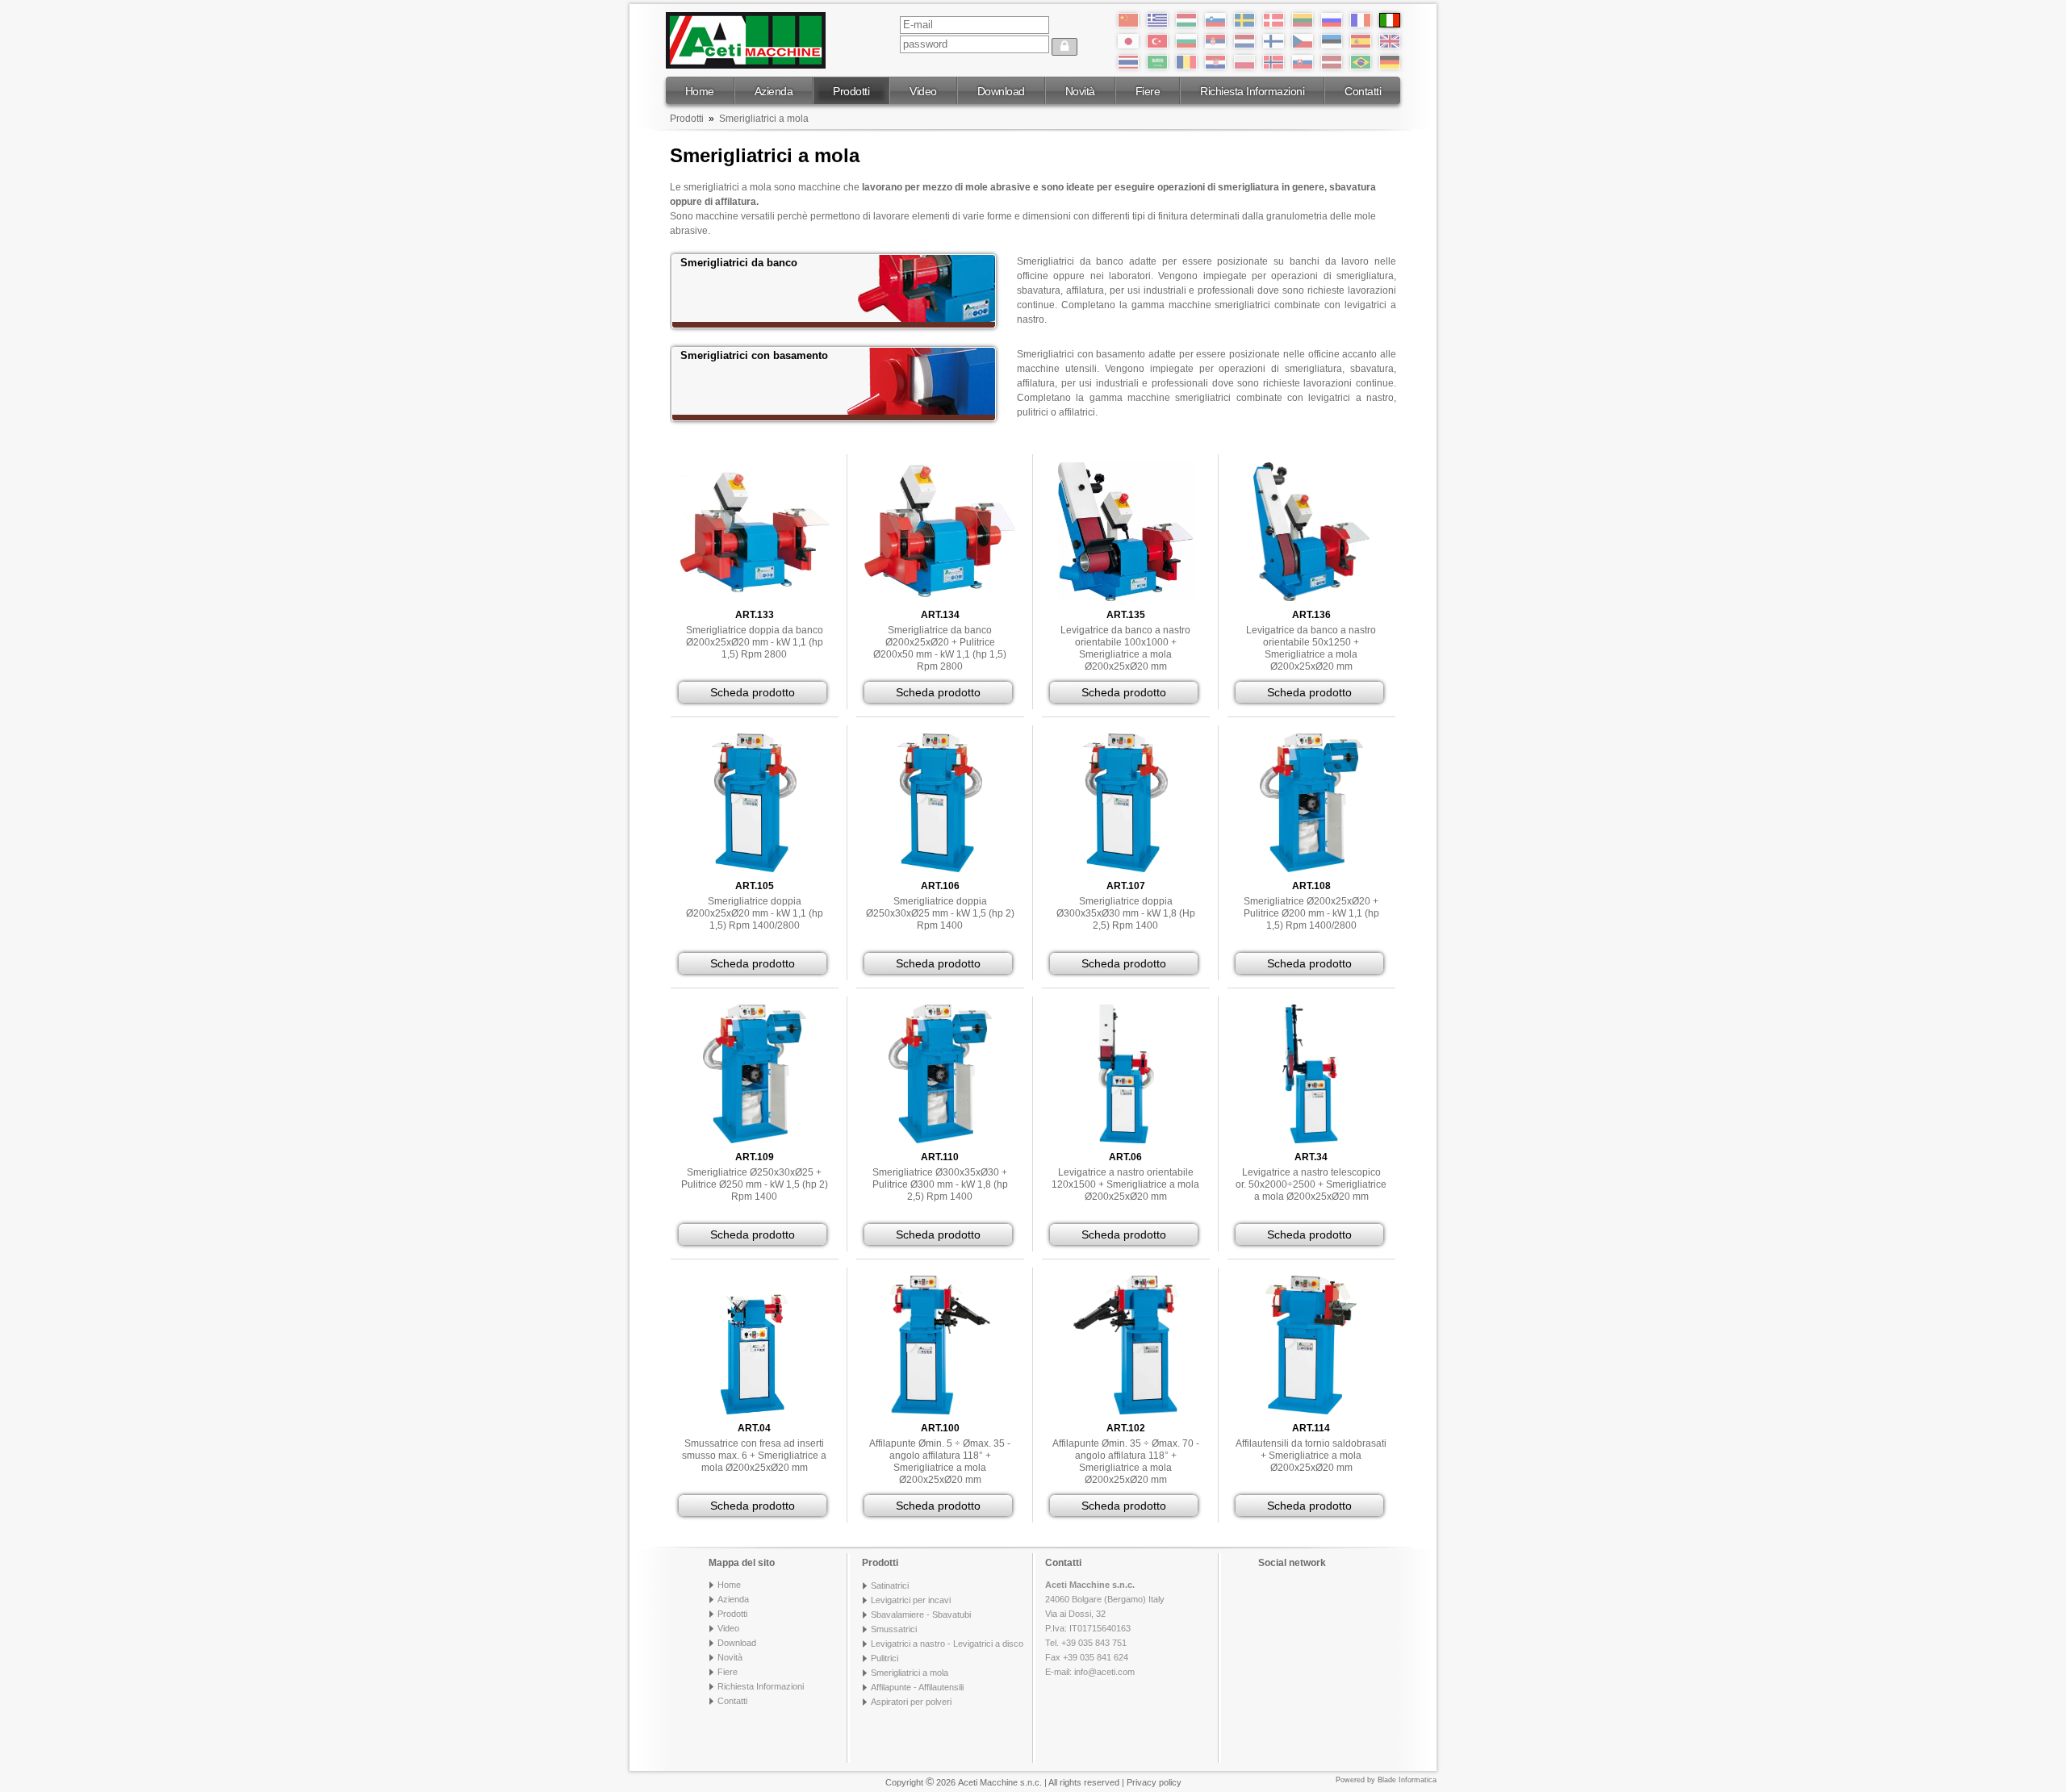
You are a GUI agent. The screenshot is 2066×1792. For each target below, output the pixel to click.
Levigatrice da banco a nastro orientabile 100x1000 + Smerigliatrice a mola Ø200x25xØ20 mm (1125, 648)
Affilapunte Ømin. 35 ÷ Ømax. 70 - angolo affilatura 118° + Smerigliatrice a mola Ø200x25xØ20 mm (1126, 1462)
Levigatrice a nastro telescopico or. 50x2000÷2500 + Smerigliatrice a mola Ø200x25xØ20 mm (1311, 1184)
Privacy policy (1154, 1782)
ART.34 (1311, 1157)
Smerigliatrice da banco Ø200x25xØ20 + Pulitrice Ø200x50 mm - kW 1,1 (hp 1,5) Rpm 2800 (940, 648)
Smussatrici (894, 1629)
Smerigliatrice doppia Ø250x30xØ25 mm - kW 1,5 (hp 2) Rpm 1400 (940, 913)
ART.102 (1126, 1428)
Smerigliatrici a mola (764, 119)
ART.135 (1126, 615)
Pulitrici (885, 1658)
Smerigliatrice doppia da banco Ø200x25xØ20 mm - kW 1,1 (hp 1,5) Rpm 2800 (755, 642)
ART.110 (940, 1157)
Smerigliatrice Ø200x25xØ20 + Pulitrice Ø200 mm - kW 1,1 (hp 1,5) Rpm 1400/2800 (1311, 913)
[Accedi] (1064, 47)
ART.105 (755, 886)
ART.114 (1311, 1428)
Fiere (1148, 91)
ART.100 (940, 1428)
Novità (1080, 91)
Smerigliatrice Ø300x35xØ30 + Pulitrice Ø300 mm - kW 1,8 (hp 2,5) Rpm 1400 (940, 1184)
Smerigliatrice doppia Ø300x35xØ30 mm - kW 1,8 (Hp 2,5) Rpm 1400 (1126, 913)
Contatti (1363, 91)
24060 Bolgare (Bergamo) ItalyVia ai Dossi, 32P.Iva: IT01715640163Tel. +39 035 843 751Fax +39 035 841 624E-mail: (1105, 1628)
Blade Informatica (1407, 1780)
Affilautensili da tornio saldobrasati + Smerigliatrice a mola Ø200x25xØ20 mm (1311, 1456)
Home (700, 91)
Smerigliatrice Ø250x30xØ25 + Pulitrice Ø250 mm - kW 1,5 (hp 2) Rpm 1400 (755, 1184)
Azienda (774, 91)
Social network (1292, 1563)
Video (923, 91)
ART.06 (1125, 1157)
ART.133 (755, 615)
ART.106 (940, 886)
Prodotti (851, 91)
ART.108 (1311, 886)
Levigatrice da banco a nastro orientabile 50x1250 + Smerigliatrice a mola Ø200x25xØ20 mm (1311, 648)
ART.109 (755, 1157)
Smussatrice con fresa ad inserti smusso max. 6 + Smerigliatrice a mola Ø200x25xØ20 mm (754, 1456)
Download (1001, 91)
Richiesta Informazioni (1252, 91)
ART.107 (1126, 886)
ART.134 (940, 615)
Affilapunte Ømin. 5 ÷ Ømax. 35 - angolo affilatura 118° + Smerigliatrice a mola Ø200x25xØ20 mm (940, 1462)
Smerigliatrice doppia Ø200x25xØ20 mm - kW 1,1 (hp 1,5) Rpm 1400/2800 (755, 913)
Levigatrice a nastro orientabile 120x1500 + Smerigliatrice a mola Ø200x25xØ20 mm (1125, 1184)
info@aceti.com (1104, 1672)
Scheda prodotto (753, 692)
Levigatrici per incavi (911, 1600)
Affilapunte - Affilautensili (917, 1687)
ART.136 (1311, 615)
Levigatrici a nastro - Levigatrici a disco (947, 1644)
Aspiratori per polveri (911, 1702)
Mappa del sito (742, 1563)
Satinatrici (890, 1585)
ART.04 (754, 1428)
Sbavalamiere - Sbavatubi (921, 1614)
